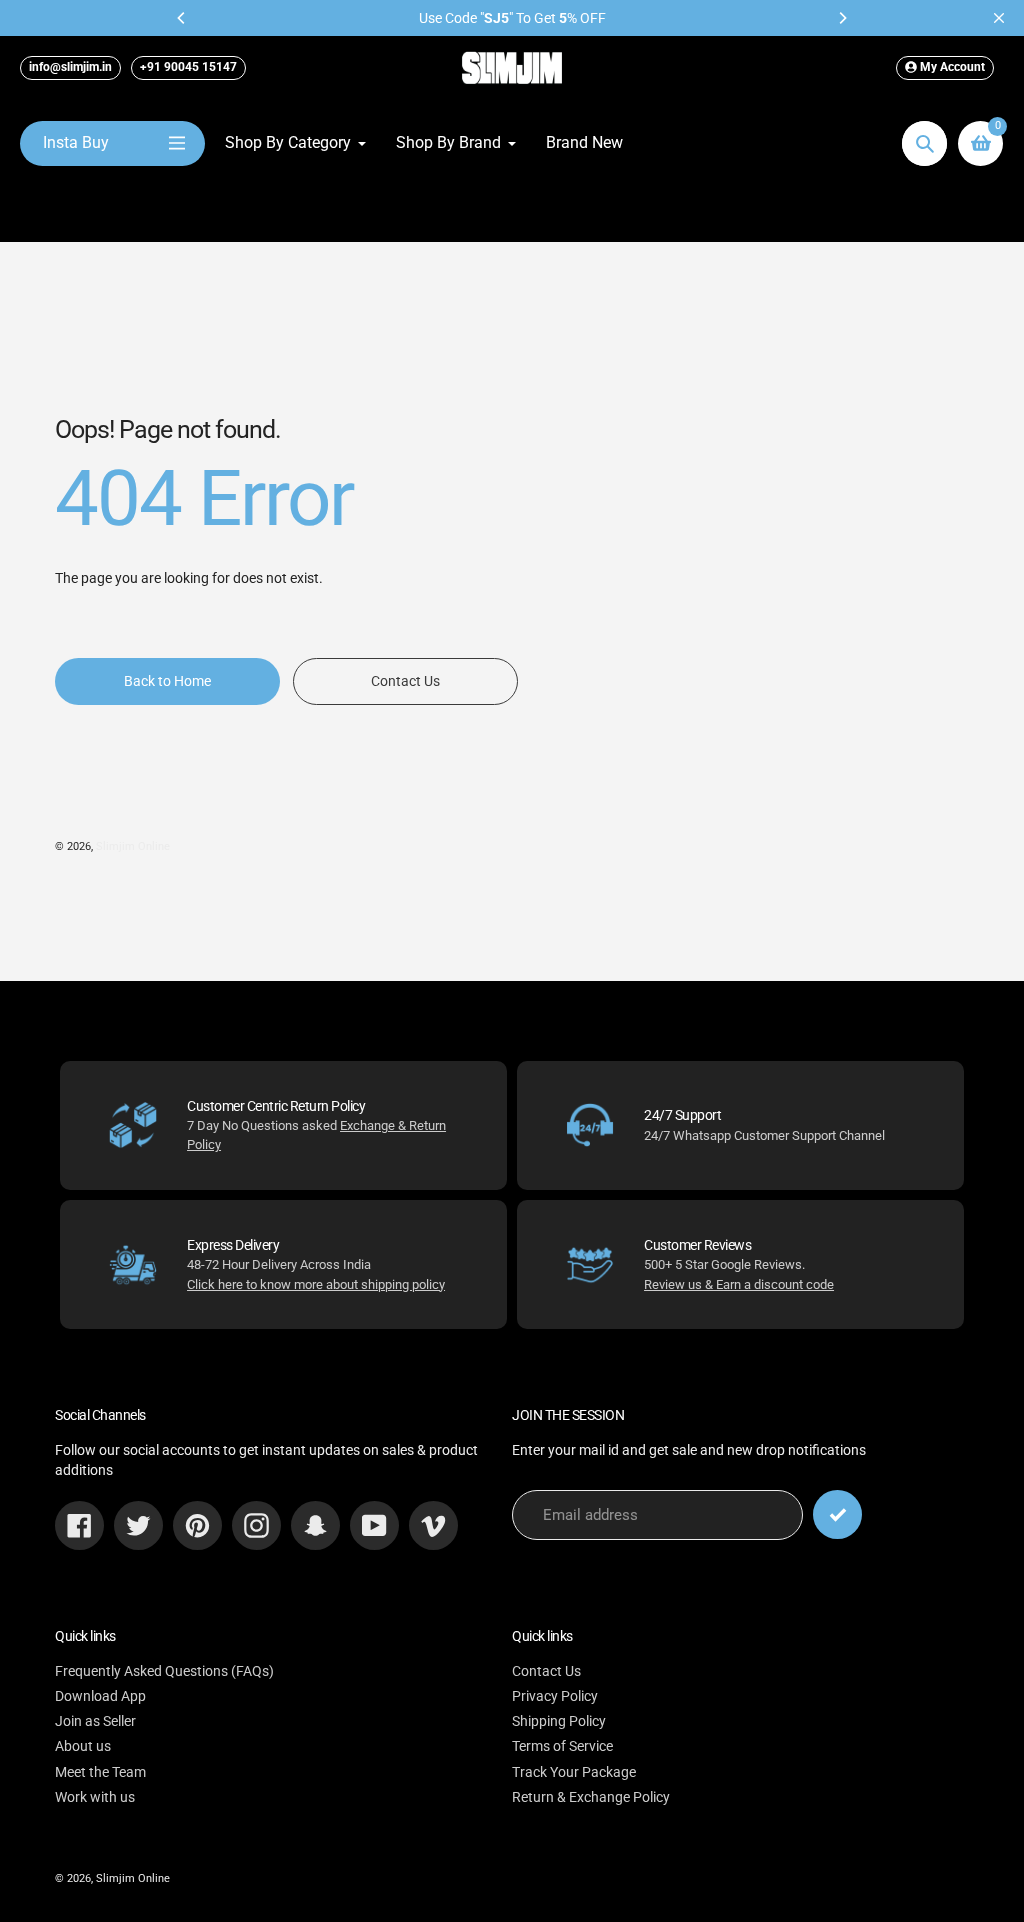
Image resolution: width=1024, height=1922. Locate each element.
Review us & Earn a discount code (739, 1284)
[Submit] (837, 1514)
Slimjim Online (133, 846)
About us (83, 1746)
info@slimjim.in (70, 67)
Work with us (95, 1797)
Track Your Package (574, 1772)
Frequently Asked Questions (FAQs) (164, 1671)
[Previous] (182, 18)
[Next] (842, 18)
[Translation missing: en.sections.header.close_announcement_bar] (999, 18)
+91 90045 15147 (188, 67)
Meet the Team (100, 1772)
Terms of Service (562, 1746)
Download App (100, 1696)
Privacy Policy (555, 1696)
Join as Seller (95, 1721)
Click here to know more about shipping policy (316, 1284)
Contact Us (546, 1671)
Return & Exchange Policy (591, 1797)
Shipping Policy (559, 1721)
